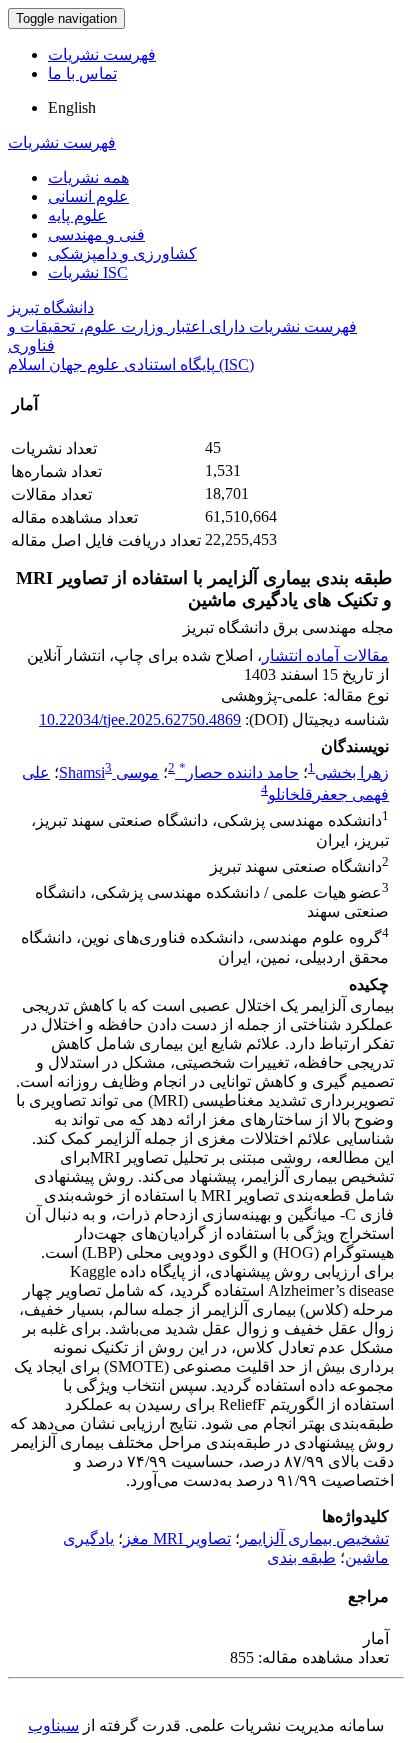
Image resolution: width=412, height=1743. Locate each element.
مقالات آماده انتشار (325, 655)
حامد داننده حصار (239, 772)
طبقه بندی (301, 1557)
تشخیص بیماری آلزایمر (314, 1538)
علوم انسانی (88, 196)
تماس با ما (82, 73)
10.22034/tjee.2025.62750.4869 (140, 719)
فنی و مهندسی (96, 234)
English (72, 107)
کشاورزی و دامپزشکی (122, 253)
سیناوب (53, 1725)
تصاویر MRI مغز (177, 1538)
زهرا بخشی (352, 772)
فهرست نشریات (102, 54)
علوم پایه (77, 215)
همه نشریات (88, 177)
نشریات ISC (88, 272)
